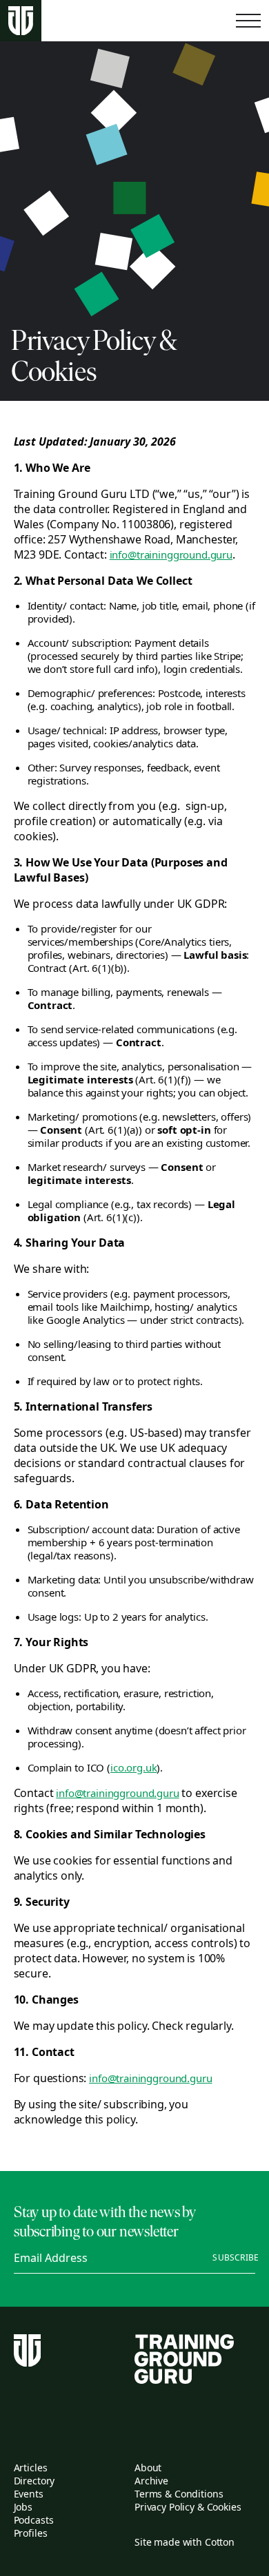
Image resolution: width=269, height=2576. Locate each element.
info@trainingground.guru (171, 554)
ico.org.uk (134, 1767)
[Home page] (21, 21)
